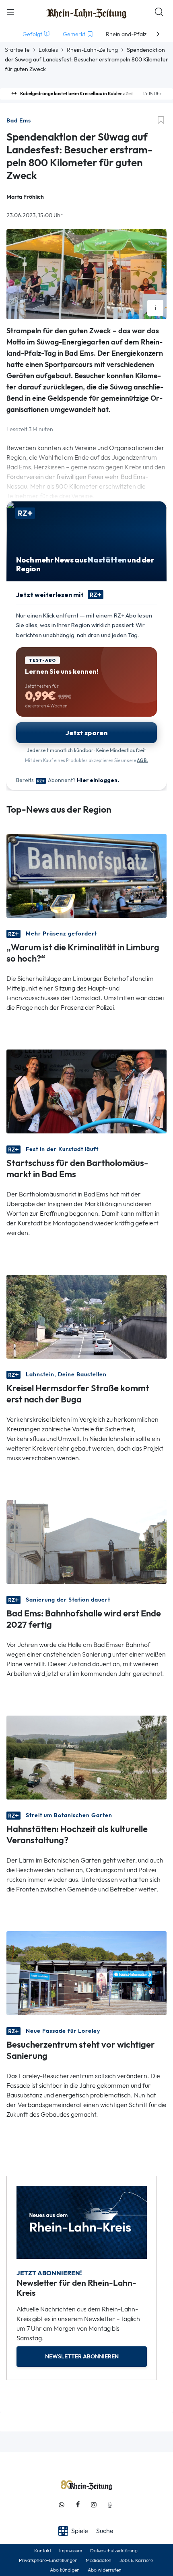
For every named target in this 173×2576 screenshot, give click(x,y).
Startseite (17, 50)
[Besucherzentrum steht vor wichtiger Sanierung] (86, 1972)
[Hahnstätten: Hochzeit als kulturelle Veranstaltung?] (86, 1757)
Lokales (48, 50)
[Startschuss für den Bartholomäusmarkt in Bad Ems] (86, 1091)
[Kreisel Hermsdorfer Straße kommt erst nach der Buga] (86, 1316)
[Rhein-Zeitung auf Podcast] (110, 2505)
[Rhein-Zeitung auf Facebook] (78, 2505)
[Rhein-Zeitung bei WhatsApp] (62, 2505)
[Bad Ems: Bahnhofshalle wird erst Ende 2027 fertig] (86, 1541)
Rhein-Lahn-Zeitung (92, 50)
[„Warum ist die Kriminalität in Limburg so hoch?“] (86, 875)
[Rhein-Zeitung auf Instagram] (94, 2505)
